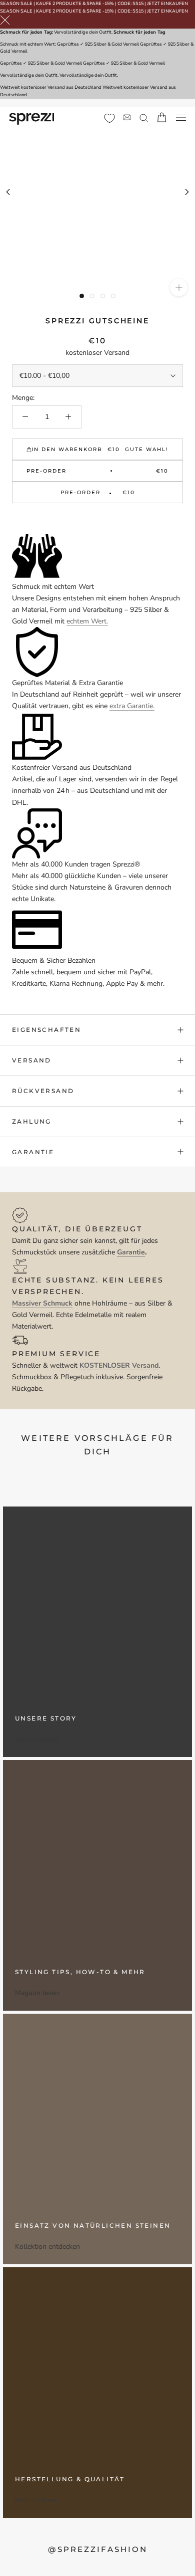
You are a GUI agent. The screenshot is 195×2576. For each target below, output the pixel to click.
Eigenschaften (46, 1030)
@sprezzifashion (98, 2549)
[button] (97, 519)
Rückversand (43, 1091)
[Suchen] (144, 118)
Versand (32, 1060)
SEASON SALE (16, 4)
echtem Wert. (87, 621)
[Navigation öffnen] (181, 118)
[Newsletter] (127, 118)
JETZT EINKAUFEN (167, 4)
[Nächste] (187, 192)
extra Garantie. (132, 706)
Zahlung (32, 1121)
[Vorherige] (8, 192)
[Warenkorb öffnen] (162, 117)
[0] (109, 118)
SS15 (138, 4)
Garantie (33, 1152)
